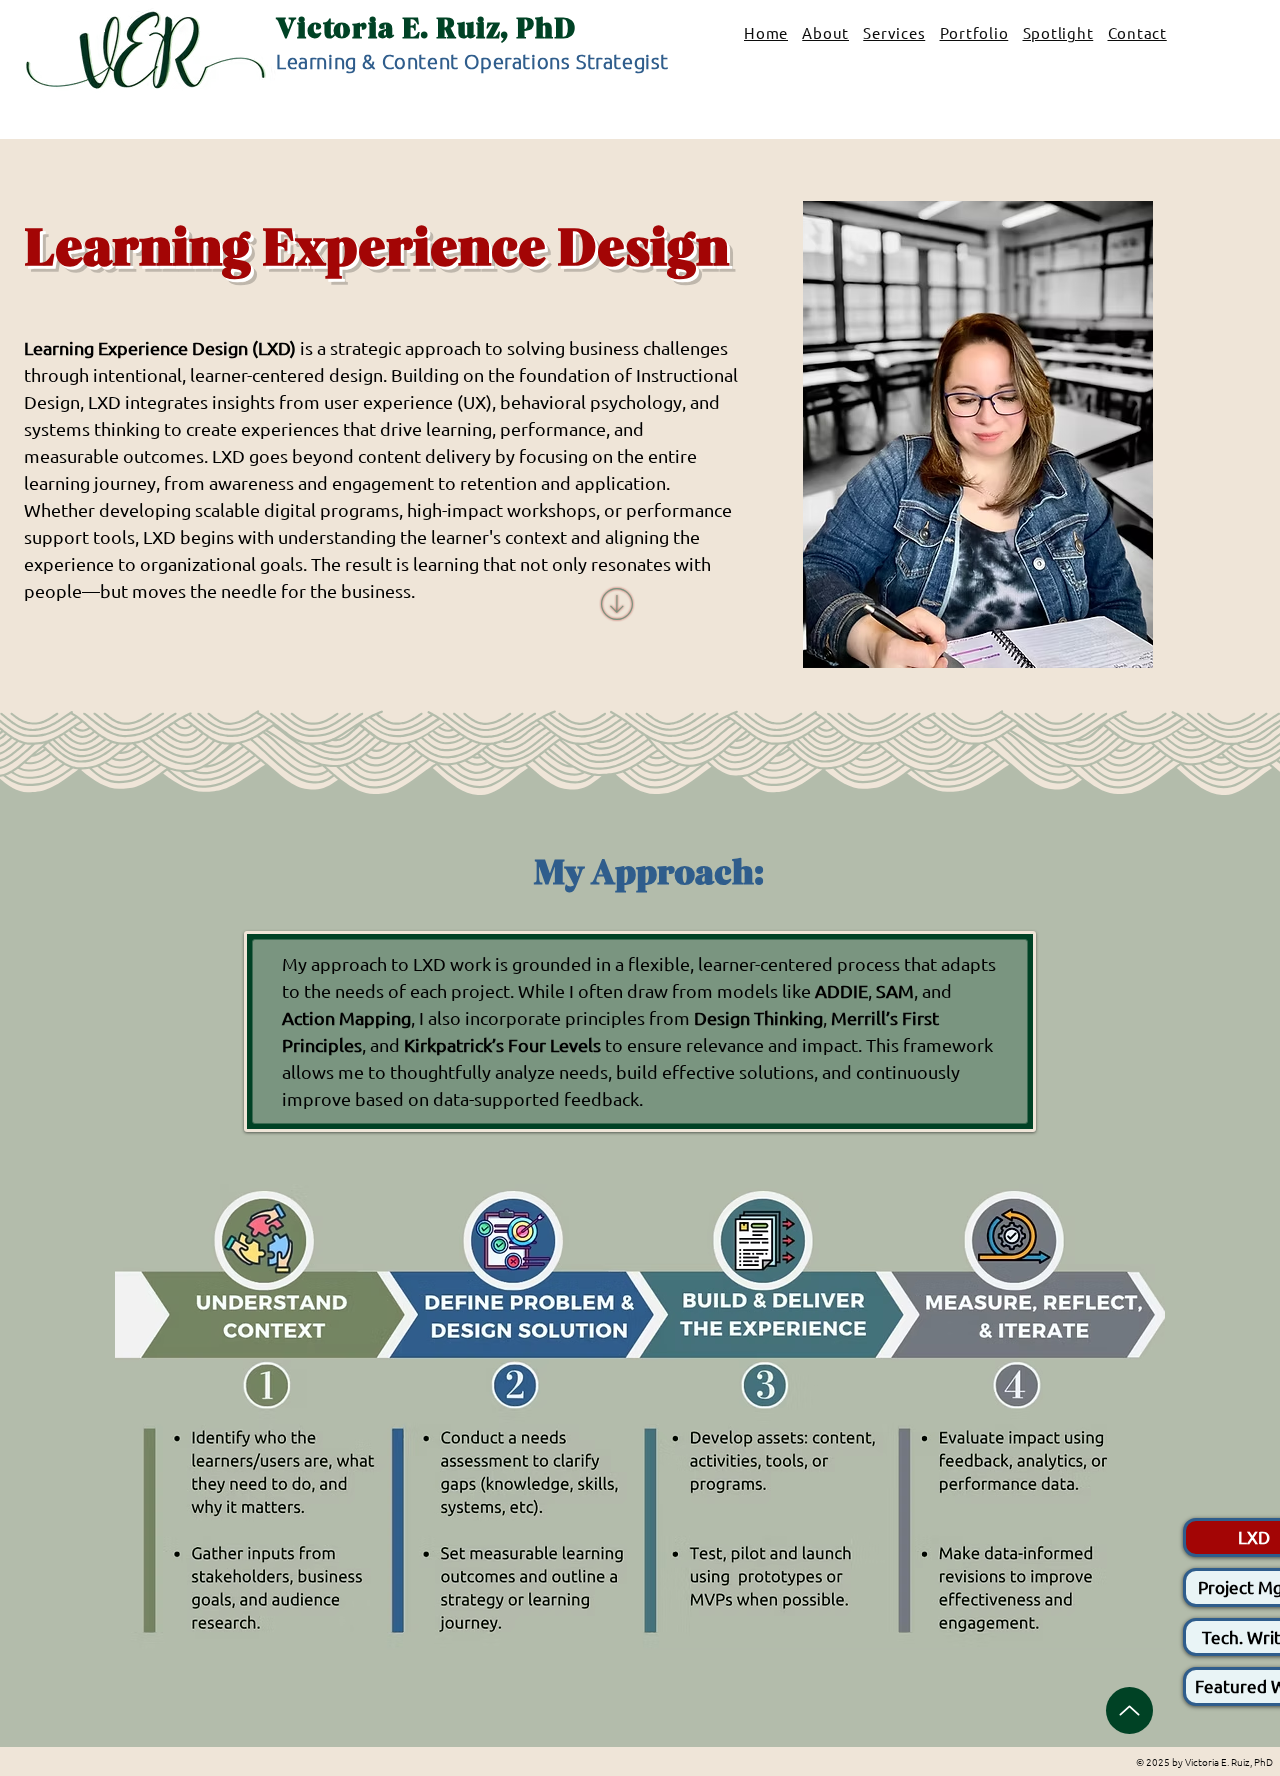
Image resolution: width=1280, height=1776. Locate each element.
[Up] (1129, 1710)
